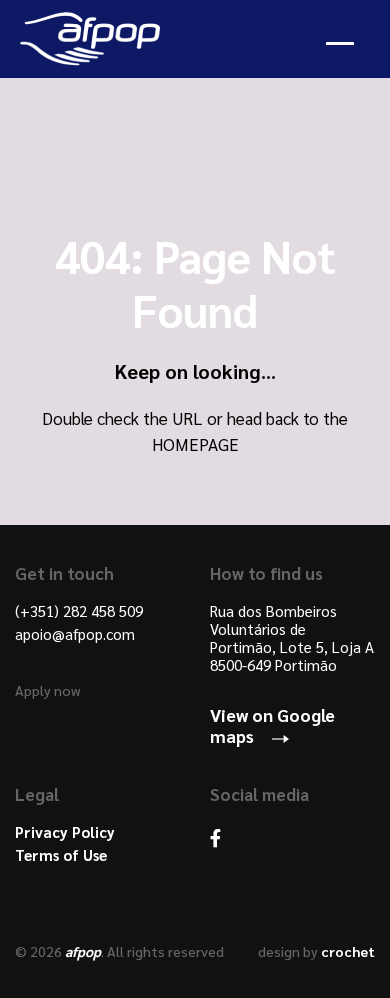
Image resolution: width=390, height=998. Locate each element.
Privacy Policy (65, 832)
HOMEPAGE (195, 444)
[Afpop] (94, 39)
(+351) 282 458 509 (79, 611)
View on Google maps (272, 725)
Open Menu (348, 39)
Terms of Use (61, 855)
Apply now (48, 690)
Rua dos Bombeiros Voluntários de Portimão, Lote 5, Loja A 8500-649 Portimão (292, 638)
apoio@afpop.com (75, 634)
